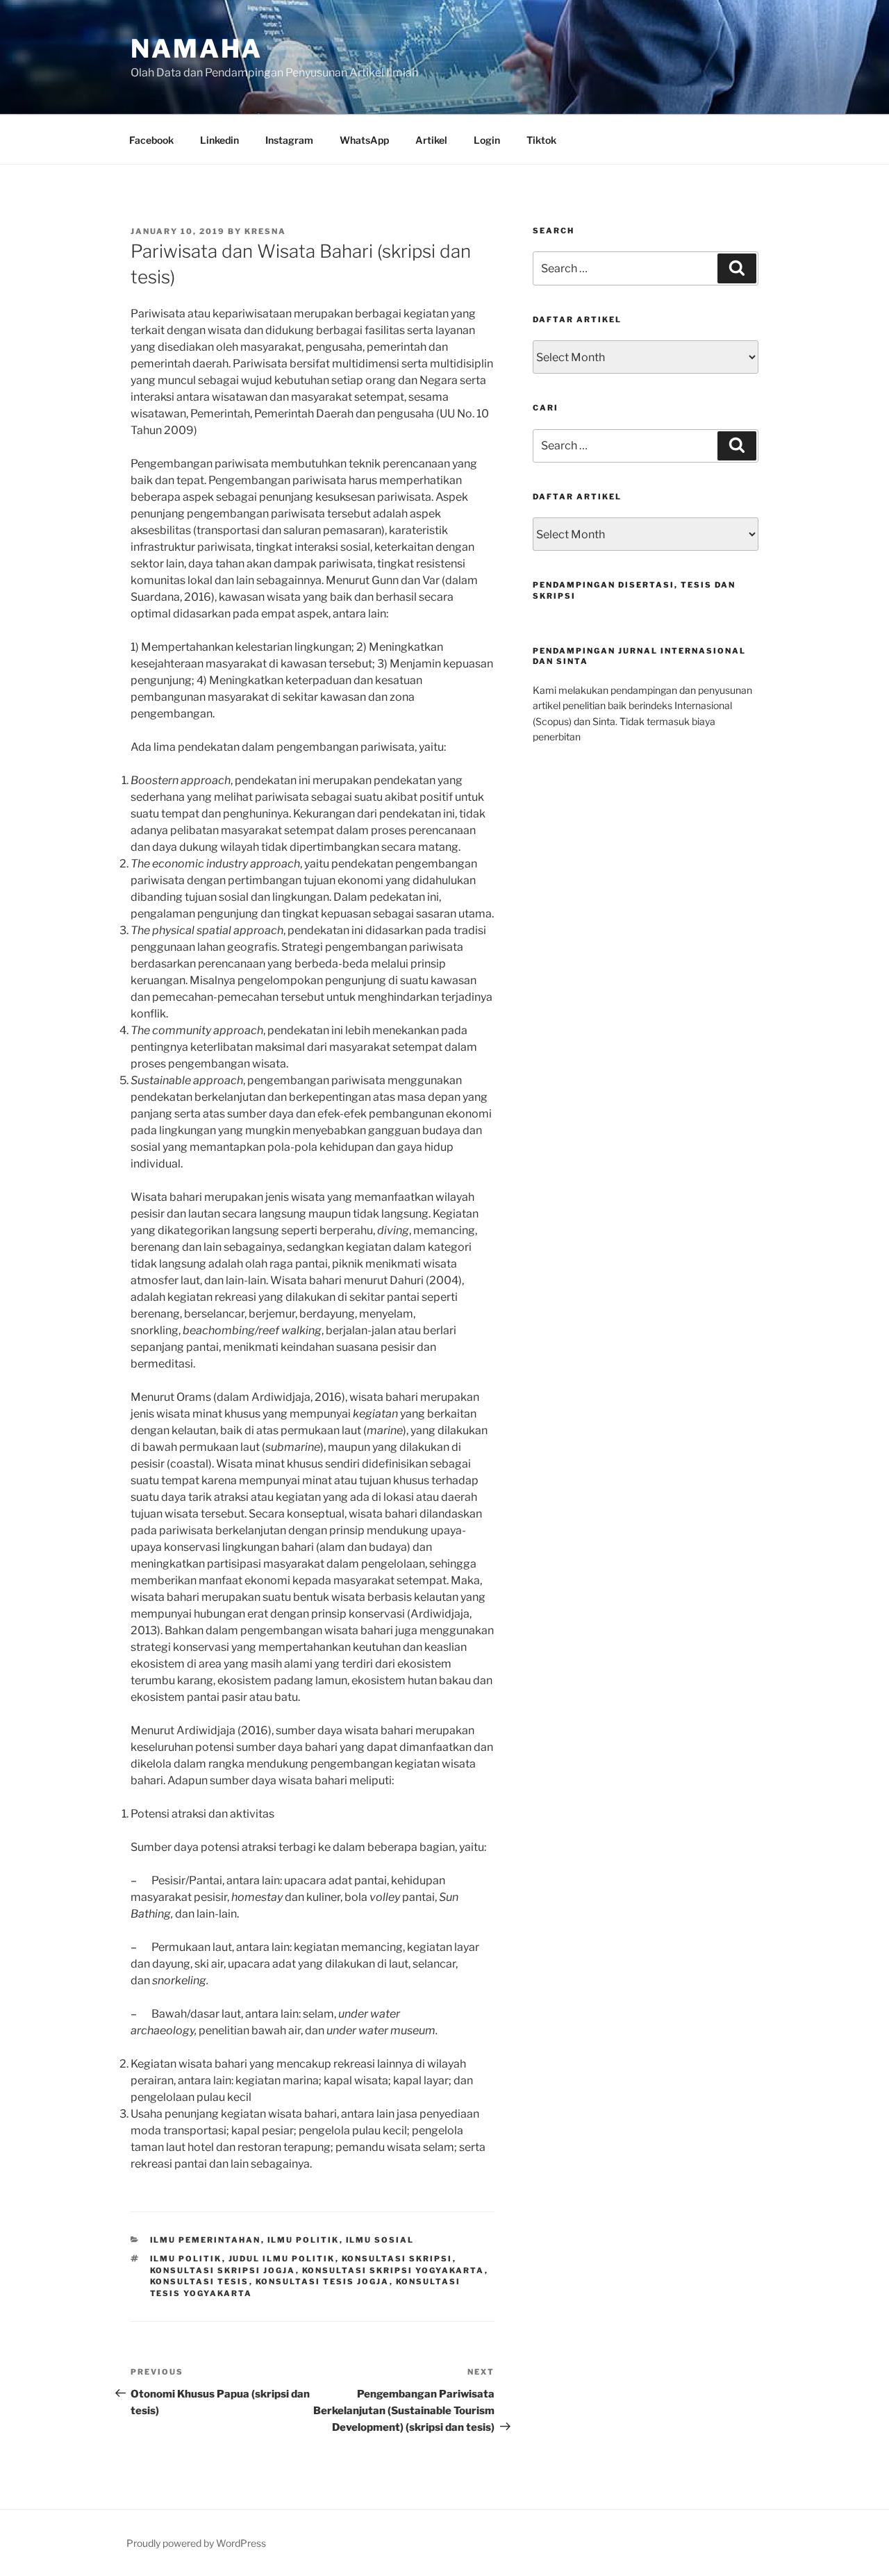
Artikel (431, 140)
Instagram (289, 140)
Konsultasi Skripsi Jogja (223, 2270)
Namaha (197, 49)
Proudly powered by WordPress (196, 2543)
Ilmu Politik (304, 2240)
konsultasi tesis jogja (323, 2282)
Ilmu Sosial (380, 2240)
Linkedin (219, 140)
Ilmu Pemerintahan (206, 2240)
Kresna (265, 231)
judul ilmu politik (282, 2259)
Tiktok (541, 140)
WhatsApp (364, 140)
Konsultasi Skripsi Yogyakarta (393, 2270)
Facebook (151, 140)
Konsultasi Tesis (200, 2282)
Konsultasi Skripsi (397, 2259)
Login (487, 140)
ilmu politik (186, 2259)
